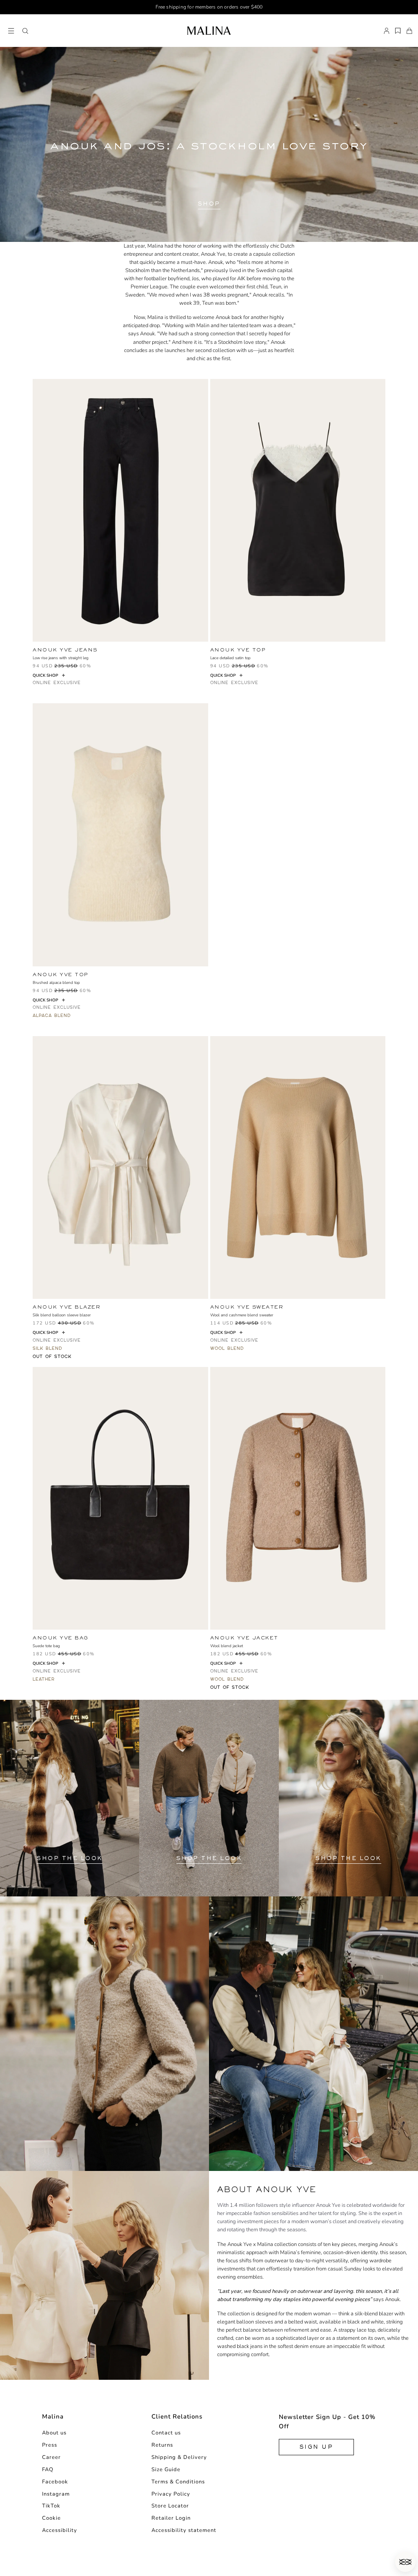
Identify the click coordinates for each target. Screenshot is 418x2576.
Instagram (56, 2494)
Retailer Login (171, 2518)
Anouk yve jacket (244, 1638)
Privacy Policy (171, 2494)
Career (51, 2457)
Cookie (51, 2518)
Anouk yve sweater (247, 1307)
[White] (37, 1356)
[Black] (37, 682)
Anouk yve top (238, 650)
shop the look (70, 1858)
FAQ (48, 2470)
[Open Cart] (409, 31)
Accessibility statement (184, 2530)
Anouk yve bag (61, 1638)
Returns (162, 2445)
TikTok (51, 2506)
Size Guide (166, 2470)
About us (54, 2433)
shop (209, 204)
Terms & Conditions (178, 2482)
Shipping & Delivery (179, 2457)
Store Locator (170, 2506)
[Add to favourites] (206, 650)
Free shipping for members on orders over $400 (209, 7)
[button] (25, 31)
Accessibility (60, 2530)
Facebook (55, 2482)
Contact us (166, 2433)
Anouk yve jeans (65, 650)
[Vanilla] (37, 1015)
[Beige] (215, 1348)
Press (50, 2445)
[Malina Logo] (209, 31)
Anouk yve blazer (67, 1307)
